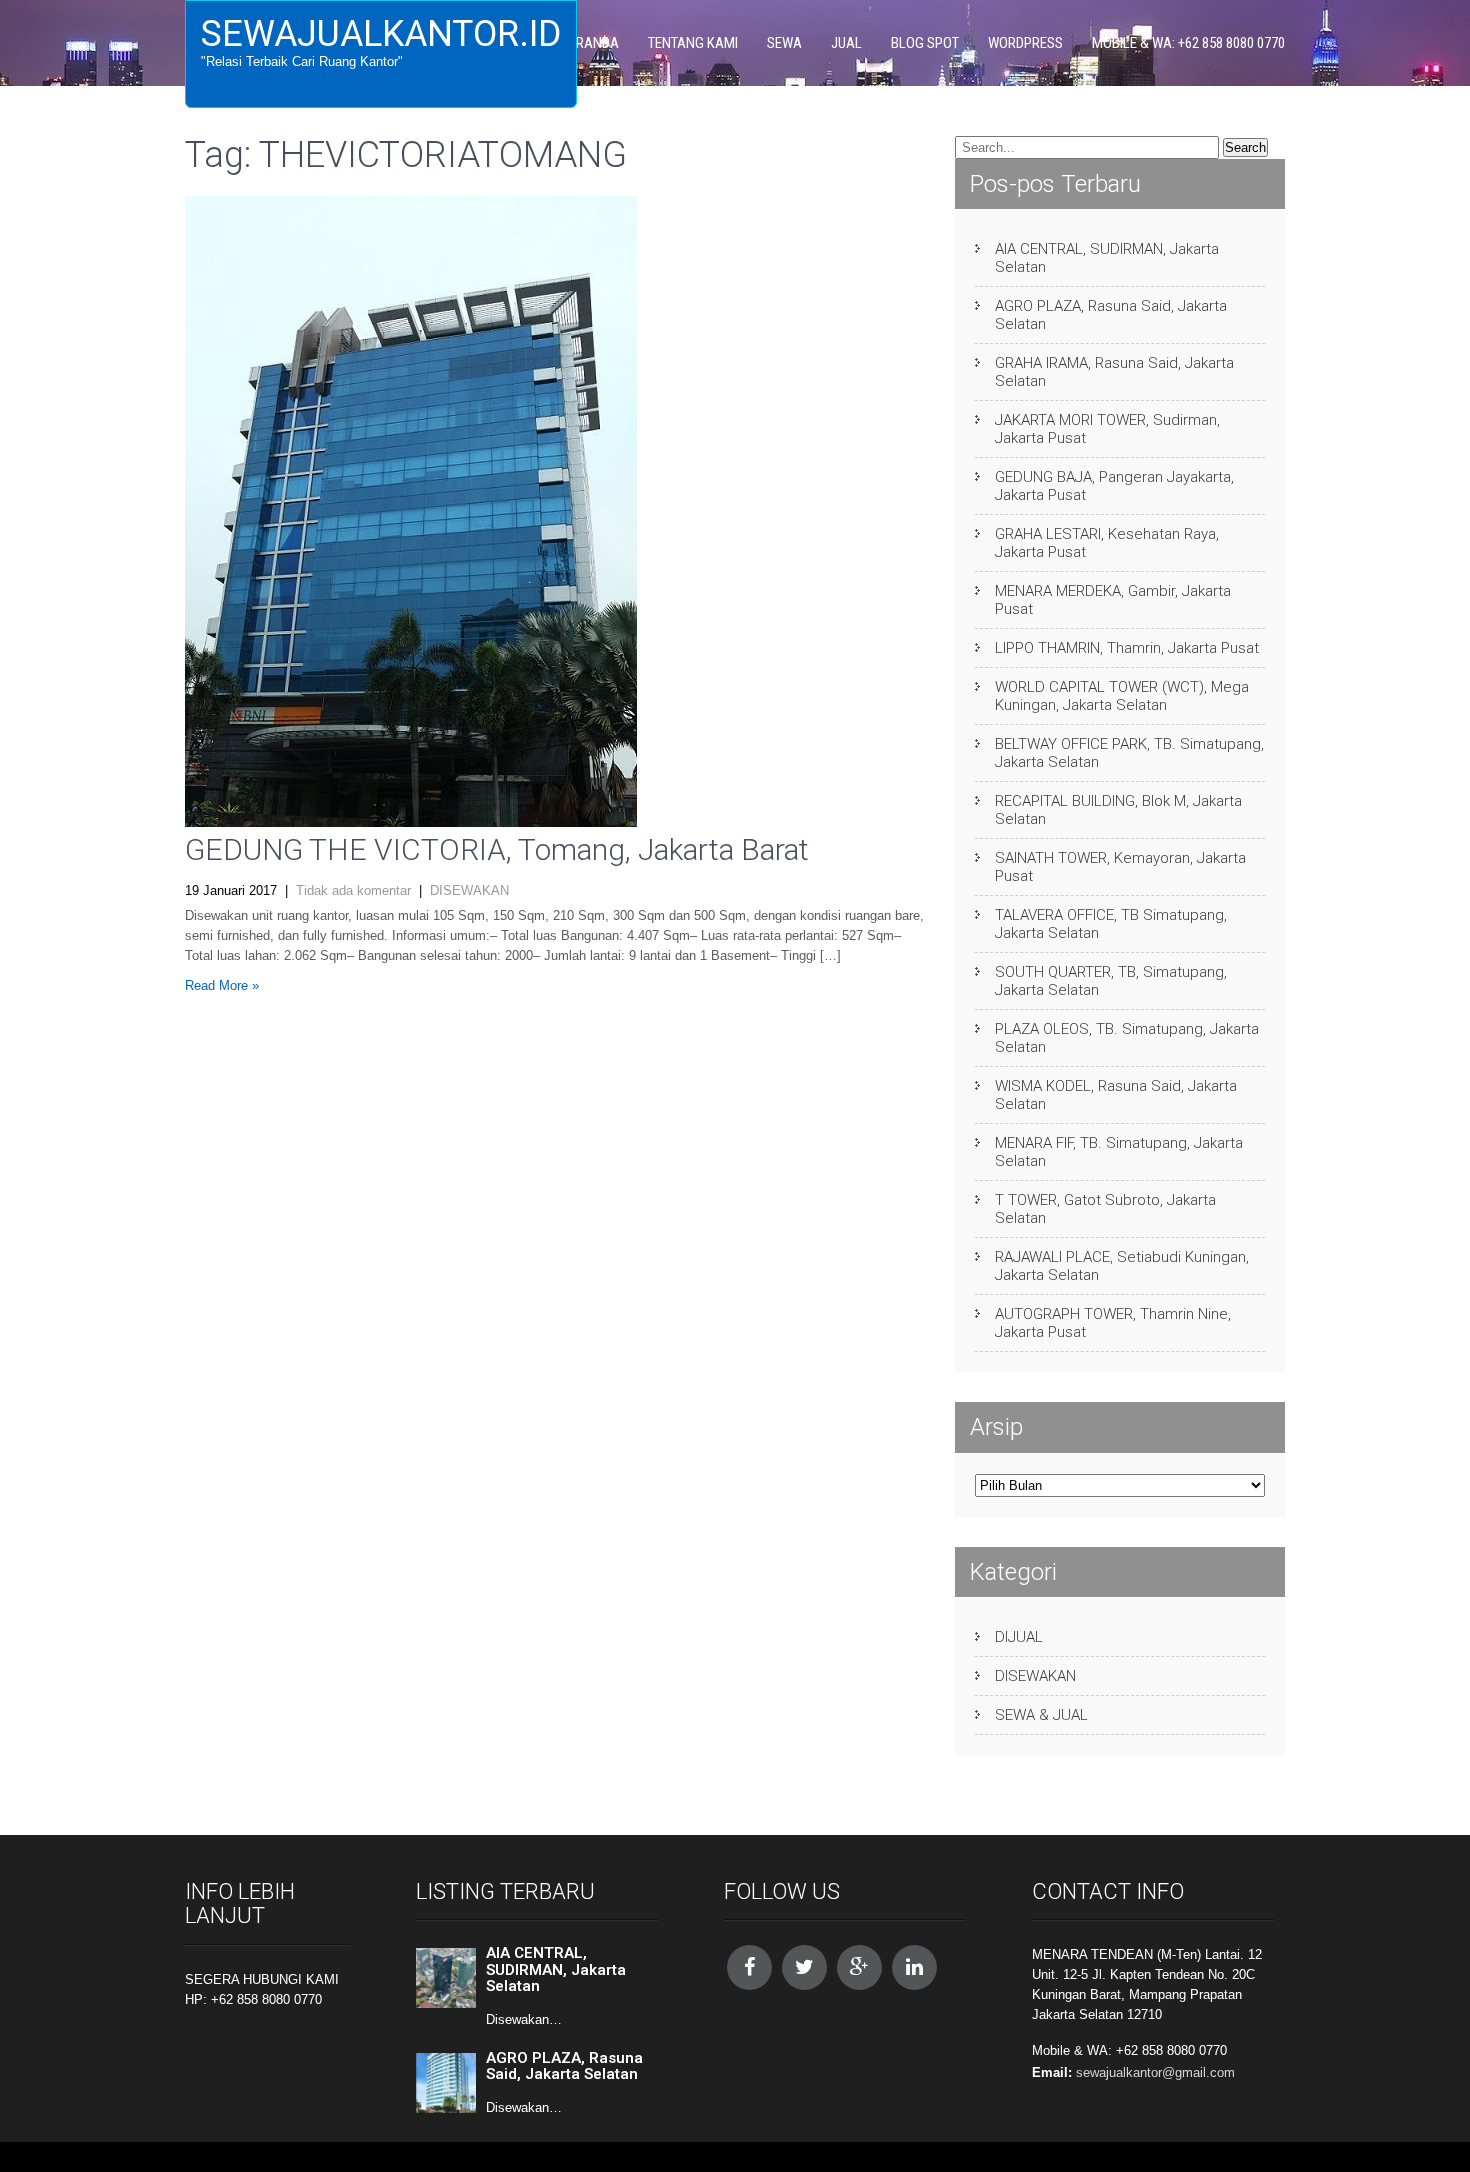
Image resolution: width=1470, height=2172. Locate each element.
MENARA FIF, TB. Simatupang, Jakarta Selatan (1119, 1152)
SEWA (784, 43)
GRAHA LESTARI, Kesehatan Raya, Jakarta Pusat (1107, 543)
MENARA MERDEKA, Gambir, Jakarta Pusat (1113, 600)
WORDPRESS (1025, 43)
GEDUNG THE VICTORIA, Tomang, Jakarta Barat (497, 849)
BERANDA (590, 43)
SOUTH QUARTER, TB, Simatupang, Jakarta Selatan (1111, 981)
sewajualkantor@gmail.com (1155, 2072)
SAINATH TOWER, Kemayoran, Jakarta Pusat (1120, 867)
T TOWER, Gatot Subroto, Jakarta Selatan (1105, 1209)
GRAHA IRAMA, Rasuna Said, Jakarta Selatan (1114, 372)
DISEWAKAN (469, 890)
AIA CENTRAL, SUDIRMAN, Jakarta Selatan (1107, 258)
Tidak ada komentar (353, 890)
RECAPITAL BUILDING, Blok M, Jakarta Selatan (1118, 810)
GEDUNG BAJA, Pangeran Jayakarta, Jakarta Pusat (1114, 486)
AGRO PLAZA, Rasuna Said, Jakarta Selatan (1111, 315)
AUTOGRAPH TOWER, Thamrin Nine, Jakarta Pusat (1113, 1323)
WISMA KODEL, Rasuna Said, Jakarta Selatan (1116, 1095)
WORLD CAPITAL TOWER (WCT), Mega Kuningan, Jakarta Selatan (1122, 696)
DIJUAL (1019, 1637)
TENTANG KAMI (693, 43)
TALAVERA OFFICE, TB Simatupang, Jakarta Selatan (1111, 924)
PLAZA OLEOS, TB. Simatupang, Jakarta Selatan (1127, 1038)
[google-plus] (859, 1967)
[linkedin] (914, 1967)
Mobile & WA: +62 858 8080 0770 (1188, 43)
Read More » (222, 985)
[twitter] (804, 1967)
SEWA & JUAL (1041, 1715)
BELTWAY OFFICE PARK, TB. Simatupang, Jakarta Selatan (1129, 753)
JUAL (846, 43)
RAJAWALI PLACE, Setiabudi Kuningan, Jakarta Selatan (1122, 1266)
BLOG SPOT (925, 43)
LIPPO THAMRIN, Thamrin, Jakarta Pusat (1127, 648)
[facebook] (749, 1967)
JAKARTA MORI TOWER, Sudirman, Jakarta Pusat (1107, 429)
